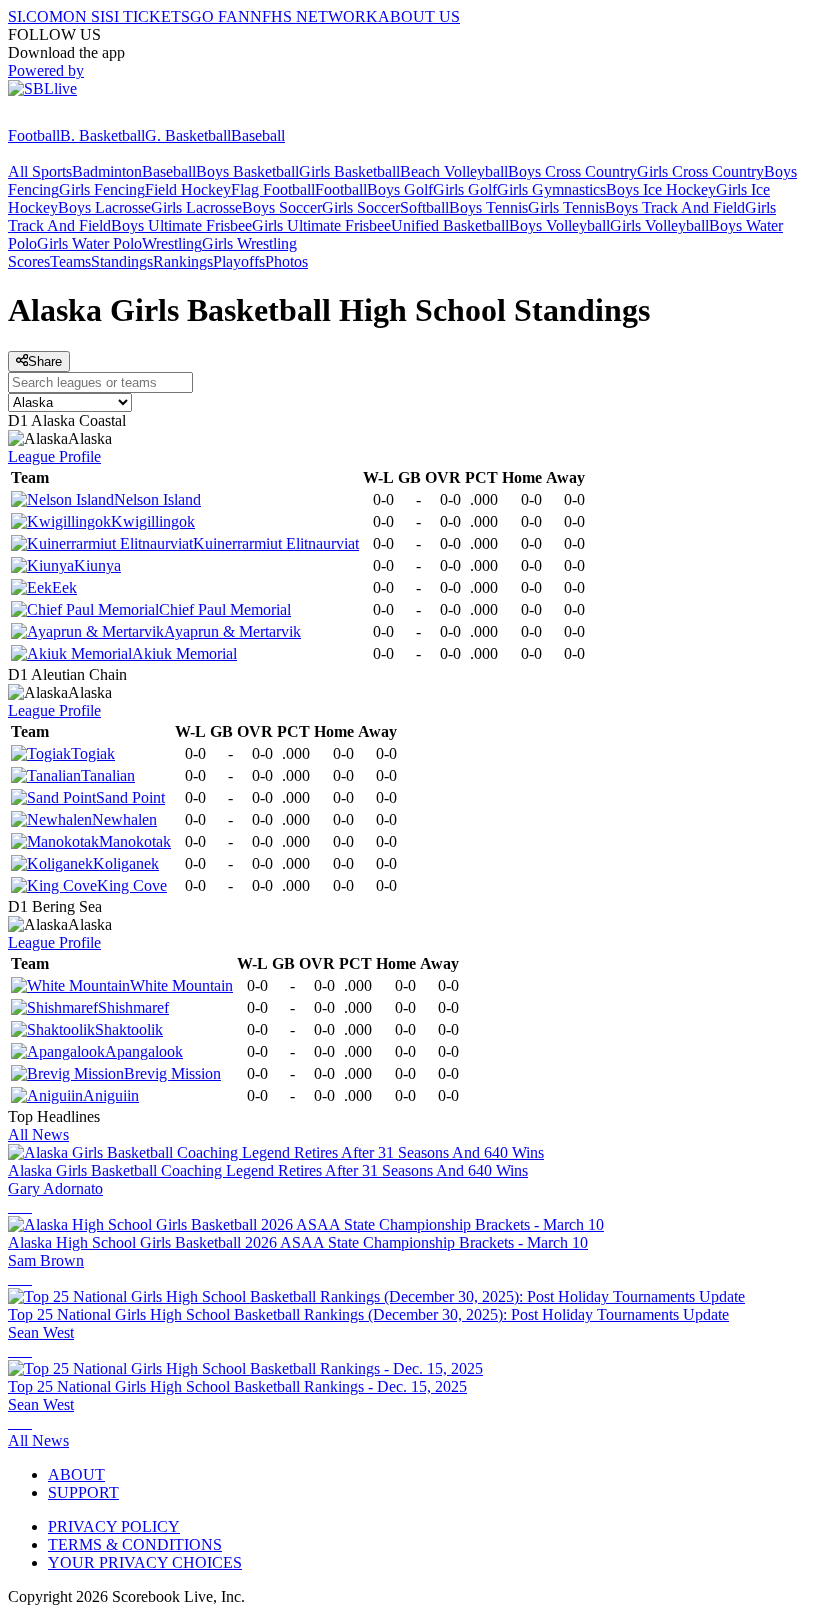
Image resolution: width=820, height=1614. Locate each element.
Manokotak (135, 841)
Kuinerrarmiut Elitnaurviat (276, 543)
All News (38, 1134)
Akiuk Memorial (184, 653)
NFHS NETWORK (314, 16)
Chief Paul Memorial (225, 609)
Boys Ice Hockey (661, 189)
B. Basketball (102, 135)
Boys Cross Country (572, 171)
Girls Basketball (349, 171)
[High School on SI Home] (85, 117)
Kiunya (97, 565)
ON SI (84, 16)
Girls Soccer (361, 207)
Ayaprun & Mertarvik (232, 631)
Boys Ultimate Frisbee (181, 225)
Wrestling (172, 243)
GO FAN (220, 16)
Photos (286, 261)
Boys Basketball (247, 171)
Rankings (183, 261)
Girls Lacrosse (196, 207)
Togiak (93, 753)
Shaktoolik (129, 1029)
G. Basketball (188, 135)
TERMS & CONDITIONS (135, 1544)
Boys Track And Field (675, 207)
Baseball (258, 135)
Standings (122, 261)
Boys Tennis (488, 207)
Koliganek (126, 863)
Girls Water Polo (89, 243)
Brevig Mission (172, 1073)
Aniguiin (111, 1095)
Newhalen (124, 819)
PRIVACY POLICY (114, 1526)
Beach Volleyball (454, 171)
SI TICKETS (147, 16)
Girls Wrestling (249, 243)
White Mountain (181, 985)
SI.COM (35, 16)
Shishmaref (133, 1007)
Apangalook (144, 1051)
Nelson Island (157, 499)
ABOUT (76, 1474)
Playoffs (239, 261)
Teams (70, 261)
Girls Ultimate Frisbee (321, 225)
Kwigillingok (153, 521)
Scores (29, 261)
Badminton (107, 171)
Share (45, 361)
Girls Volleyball (659, 225)
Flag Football (273, 189)
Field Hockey (188, 189)
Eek (64, 587)
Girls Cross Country (700, 171)
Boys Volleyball (559, 225)
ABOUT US (419, 16)
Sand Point (130, 797)
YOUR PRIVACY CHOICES (145, 1562)
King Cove (132, 885)
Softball (424, 207)
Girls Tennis (566, 207)
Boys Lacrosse (104, 207)
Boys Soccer (282, 207)
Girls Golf (465, 189)
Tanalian (108, 775)
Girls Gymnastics (551, 189)
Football (34, 135)
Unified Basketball (450, 225)
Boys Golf (400, 189)
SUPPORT (83, 1492)
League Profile (54, 456)
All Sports (40, 171)
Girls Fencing (102, 189)
